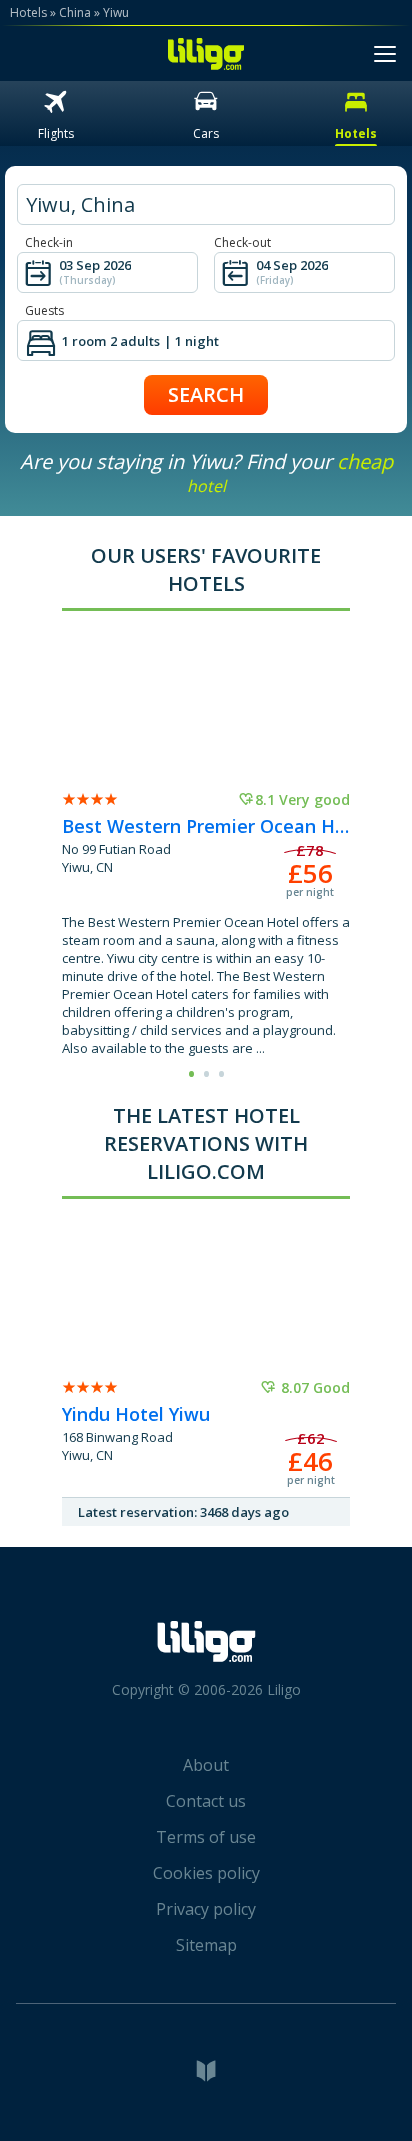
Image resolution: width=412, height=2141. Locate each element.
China (75, 12)
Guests (44, 310)
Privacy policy (206, 1909)
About (206, 1765)
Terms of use (206, 1837)
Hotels (28, 12)
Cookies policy (206, 1873)
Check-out (242, 242)
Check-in (49, 242)
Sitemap (206, 1945)
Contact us (206, 1801)
